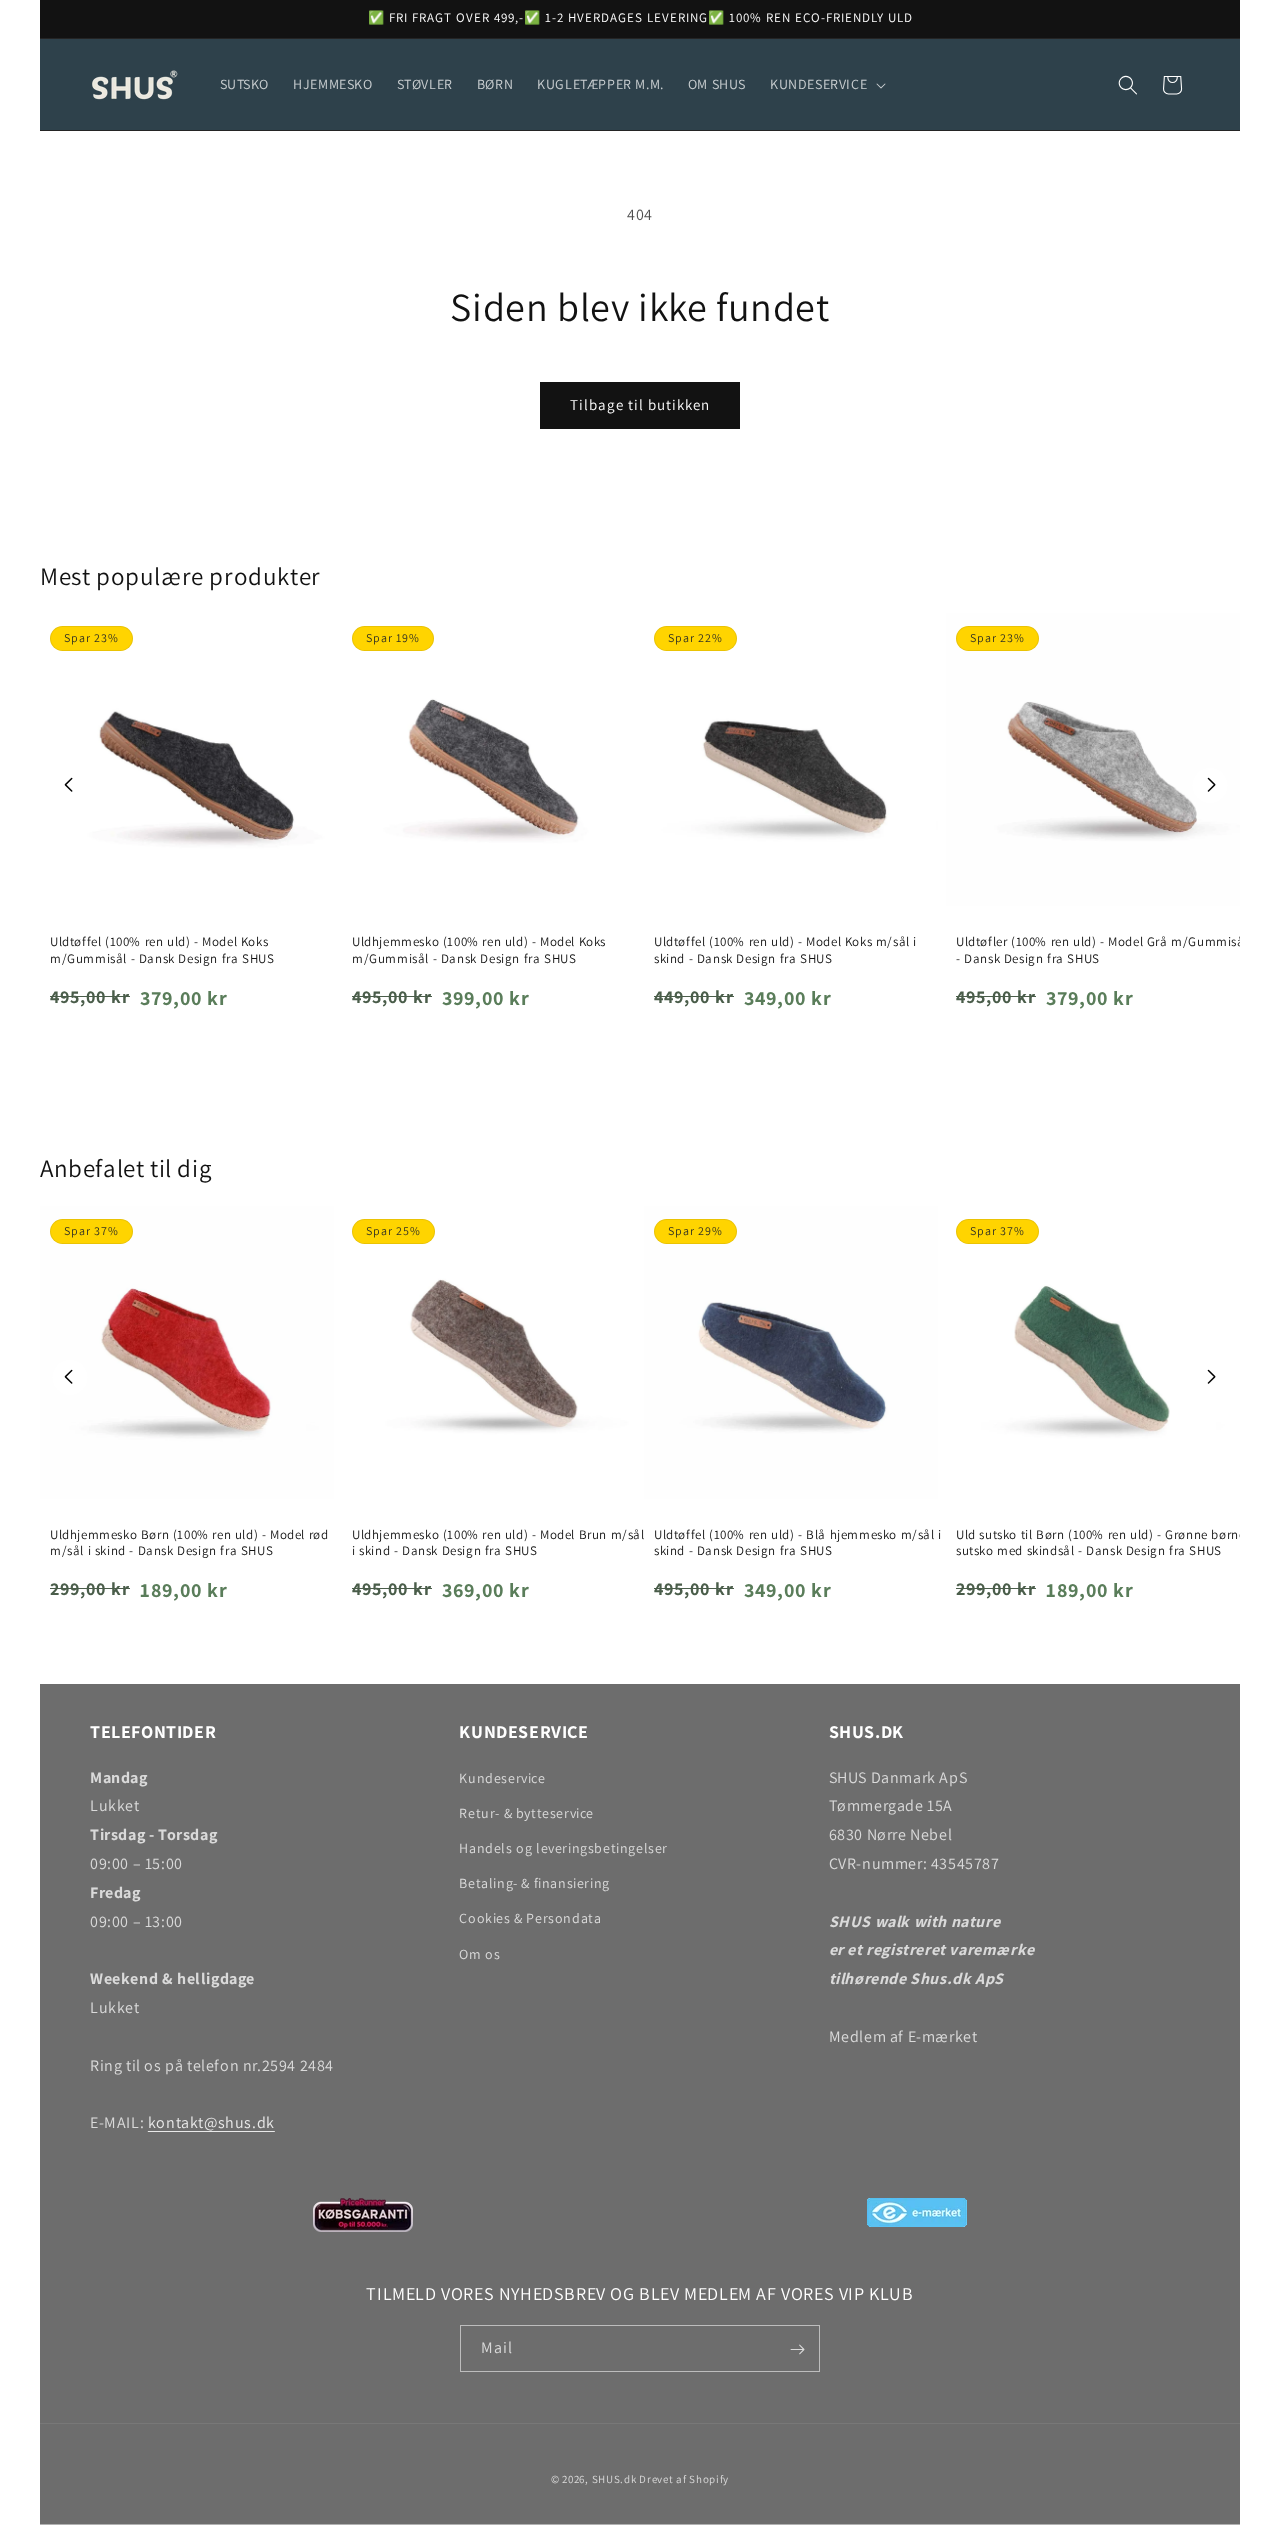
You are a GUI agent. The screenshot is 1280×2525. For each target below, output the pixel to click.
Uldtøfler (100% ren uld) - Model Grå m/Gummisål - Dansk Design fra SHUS (1102, 950)
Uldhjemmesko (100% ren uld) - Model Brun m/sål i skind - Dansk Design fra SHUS (498, 1543)
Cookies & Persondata (530, 1919)
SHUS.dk (614, 2479)
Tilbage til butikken (640, 404)
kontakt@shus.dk (211, 2122)
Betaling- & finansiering (534, 1883)
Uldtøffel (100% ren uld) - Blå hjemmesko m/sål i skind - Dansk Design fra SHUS (798, 1543)
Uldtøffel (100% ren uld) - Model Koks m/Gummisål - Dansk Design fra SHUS (162, 950)
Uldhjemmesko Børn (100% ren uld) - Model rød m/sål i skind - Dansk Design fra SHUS (189, 1543)
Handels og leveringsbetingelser (563, 1848)
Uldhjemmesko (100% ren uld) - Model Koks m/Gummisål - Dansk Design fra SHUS (479, 950)
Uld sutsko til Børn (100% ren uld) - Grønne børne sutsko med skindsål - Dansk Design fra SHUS (1100, 1543)
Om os (479, 1954)
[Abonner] (797, 2349)
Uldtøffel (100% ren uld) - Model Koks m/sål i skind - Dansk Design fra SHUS (785, 950)
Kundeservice (502, 1778)
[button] (826, 84)
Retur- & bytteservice (526, 1813)
